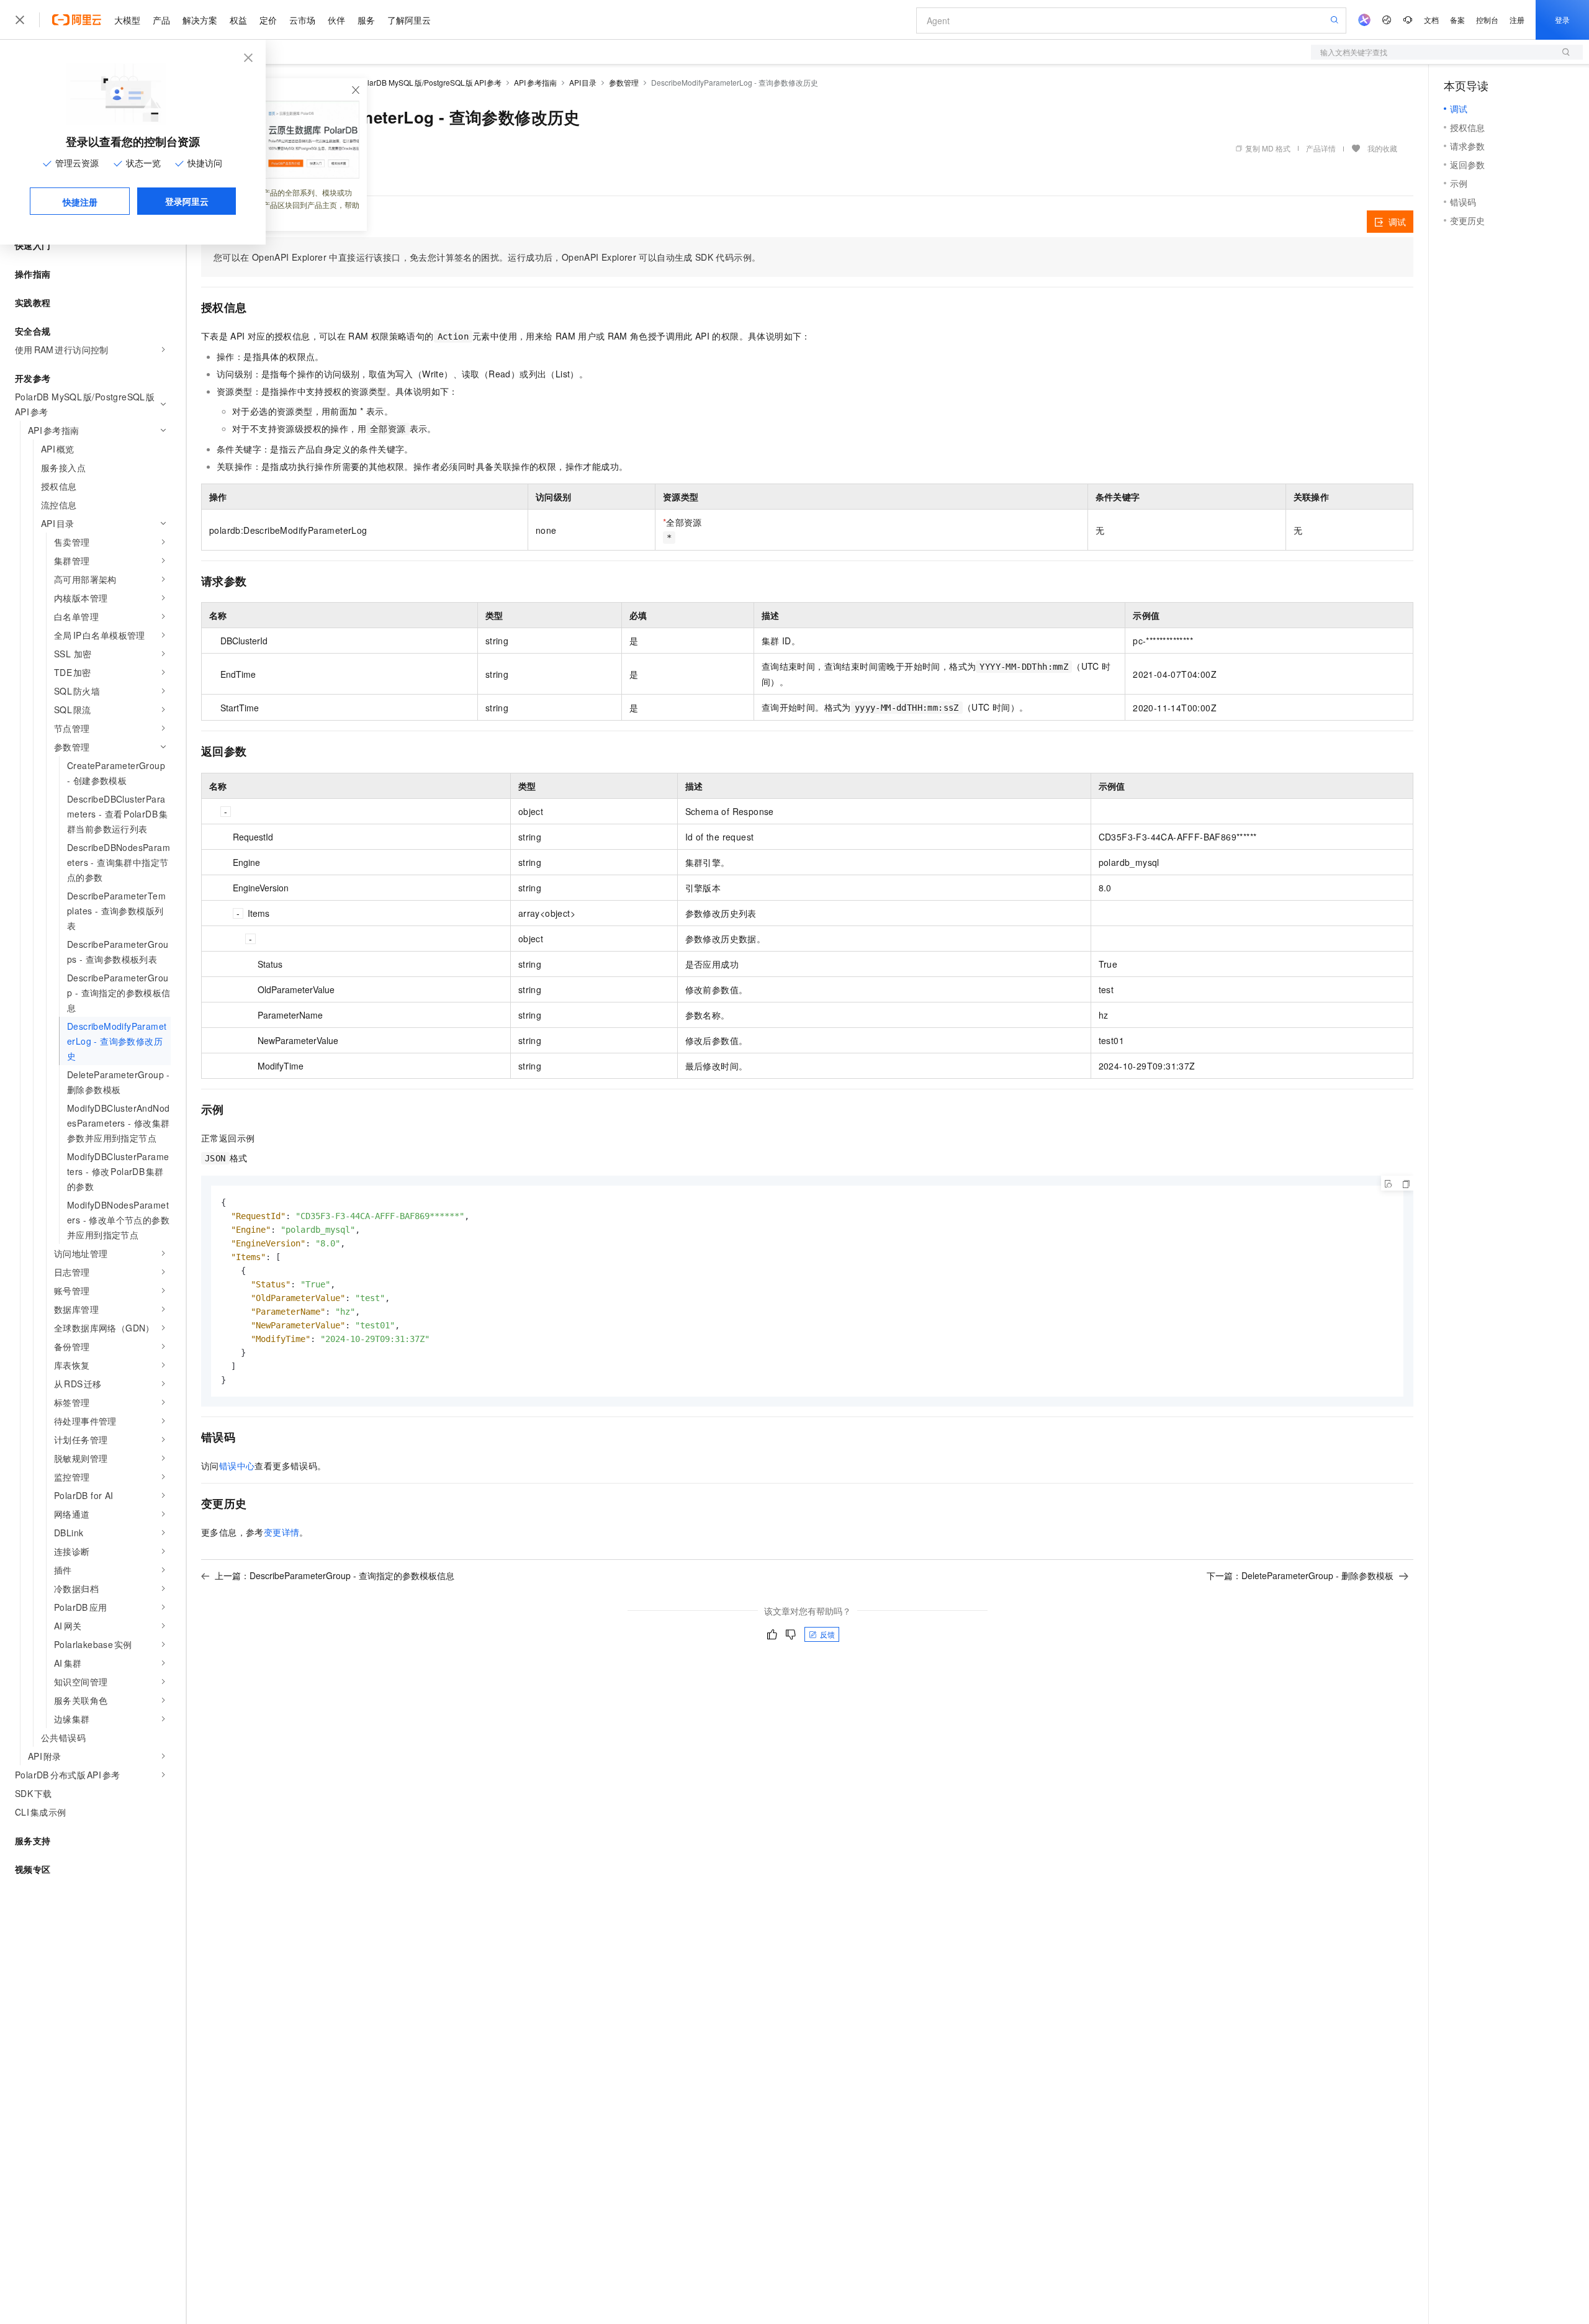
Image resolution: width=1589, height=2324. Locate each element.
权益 (238, 20)
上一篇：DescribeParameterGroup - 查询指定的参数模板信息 (335, 1575)
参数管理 (624, 82)
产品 (161, 20)
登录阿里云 (187, 201)
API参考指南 (535, 82)
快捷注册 (80, 202)
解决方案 (200, 20)
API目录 (583, 82)
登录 (1562, 20)
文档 (1431, 20)
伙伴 (336, 20)
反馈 (827, 1634)
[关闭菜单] (20, 20)
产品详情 (1321, 148)
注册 (1517, 20)
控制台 (1487, 20)
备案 (1457, 20)
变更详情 (282, 1532)
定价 (268, 20)
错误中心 (237, 1466)
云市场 (302, 20)
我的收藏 (1382, 148)
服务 (366, 20)
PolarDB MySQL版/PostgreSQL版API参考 (430, 82)
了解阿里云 (409, 20)
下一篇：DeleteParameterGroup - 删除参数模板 (1300, 1575)
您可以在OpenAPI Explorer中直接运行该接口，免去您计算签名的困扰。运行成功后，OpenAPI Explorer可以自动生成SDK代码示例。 (487, 257)
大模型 (127, 20)
